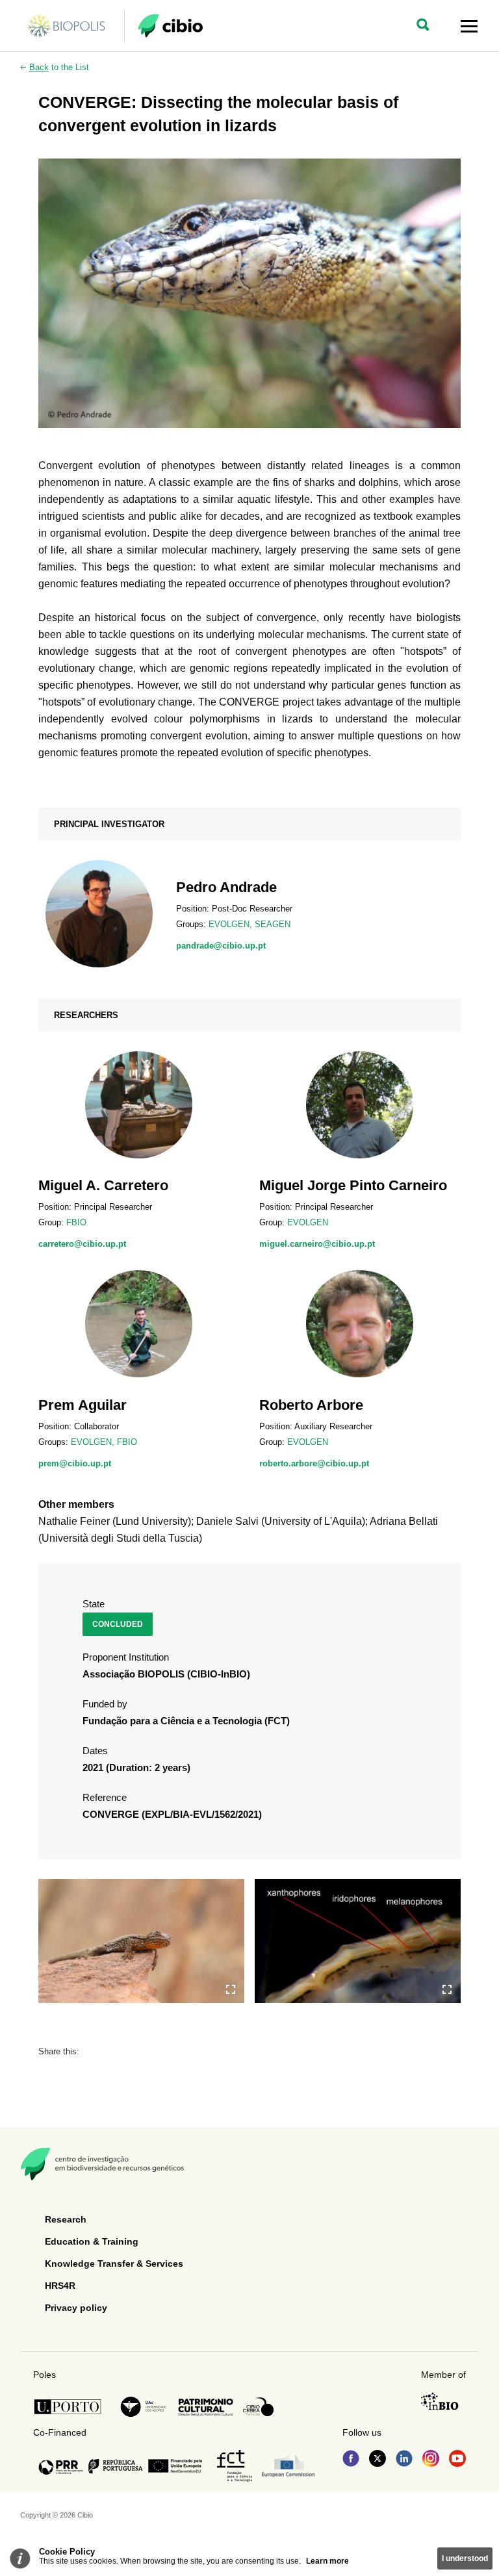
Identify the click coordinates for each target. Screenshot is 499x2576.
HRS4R (60, 2286)
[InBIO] (440, 2401)
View (249, 914)
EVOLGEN (229, 924)
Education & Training (92, 2241)
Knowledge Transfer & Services (114, 2264)
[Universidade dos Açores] (144, 2407)
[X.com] (377, 2460)
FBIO (76, 1222)
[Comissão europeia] (288, 2466)
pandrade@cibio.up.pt (221, 946)
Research (66, 2219)
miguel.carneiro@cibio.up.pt (317, 1244)
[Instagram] (431, 2460)
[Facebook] (351, 2460)
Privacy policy (76, 2308)
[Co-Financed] (120, 2466)
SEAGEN (273, 924)
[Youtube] (457, 2460)
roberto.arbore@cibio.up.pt (314, 1463)
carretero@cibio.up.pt (82, 1244)
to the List (59, 67)
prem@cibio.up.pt (75, 1463)
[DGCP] (206, 2407)
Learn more (327, 2561)
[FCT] (235, 2466)
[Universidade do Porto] (71, 2407)
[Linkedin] (404, 2460)
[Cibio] (170, 26)
